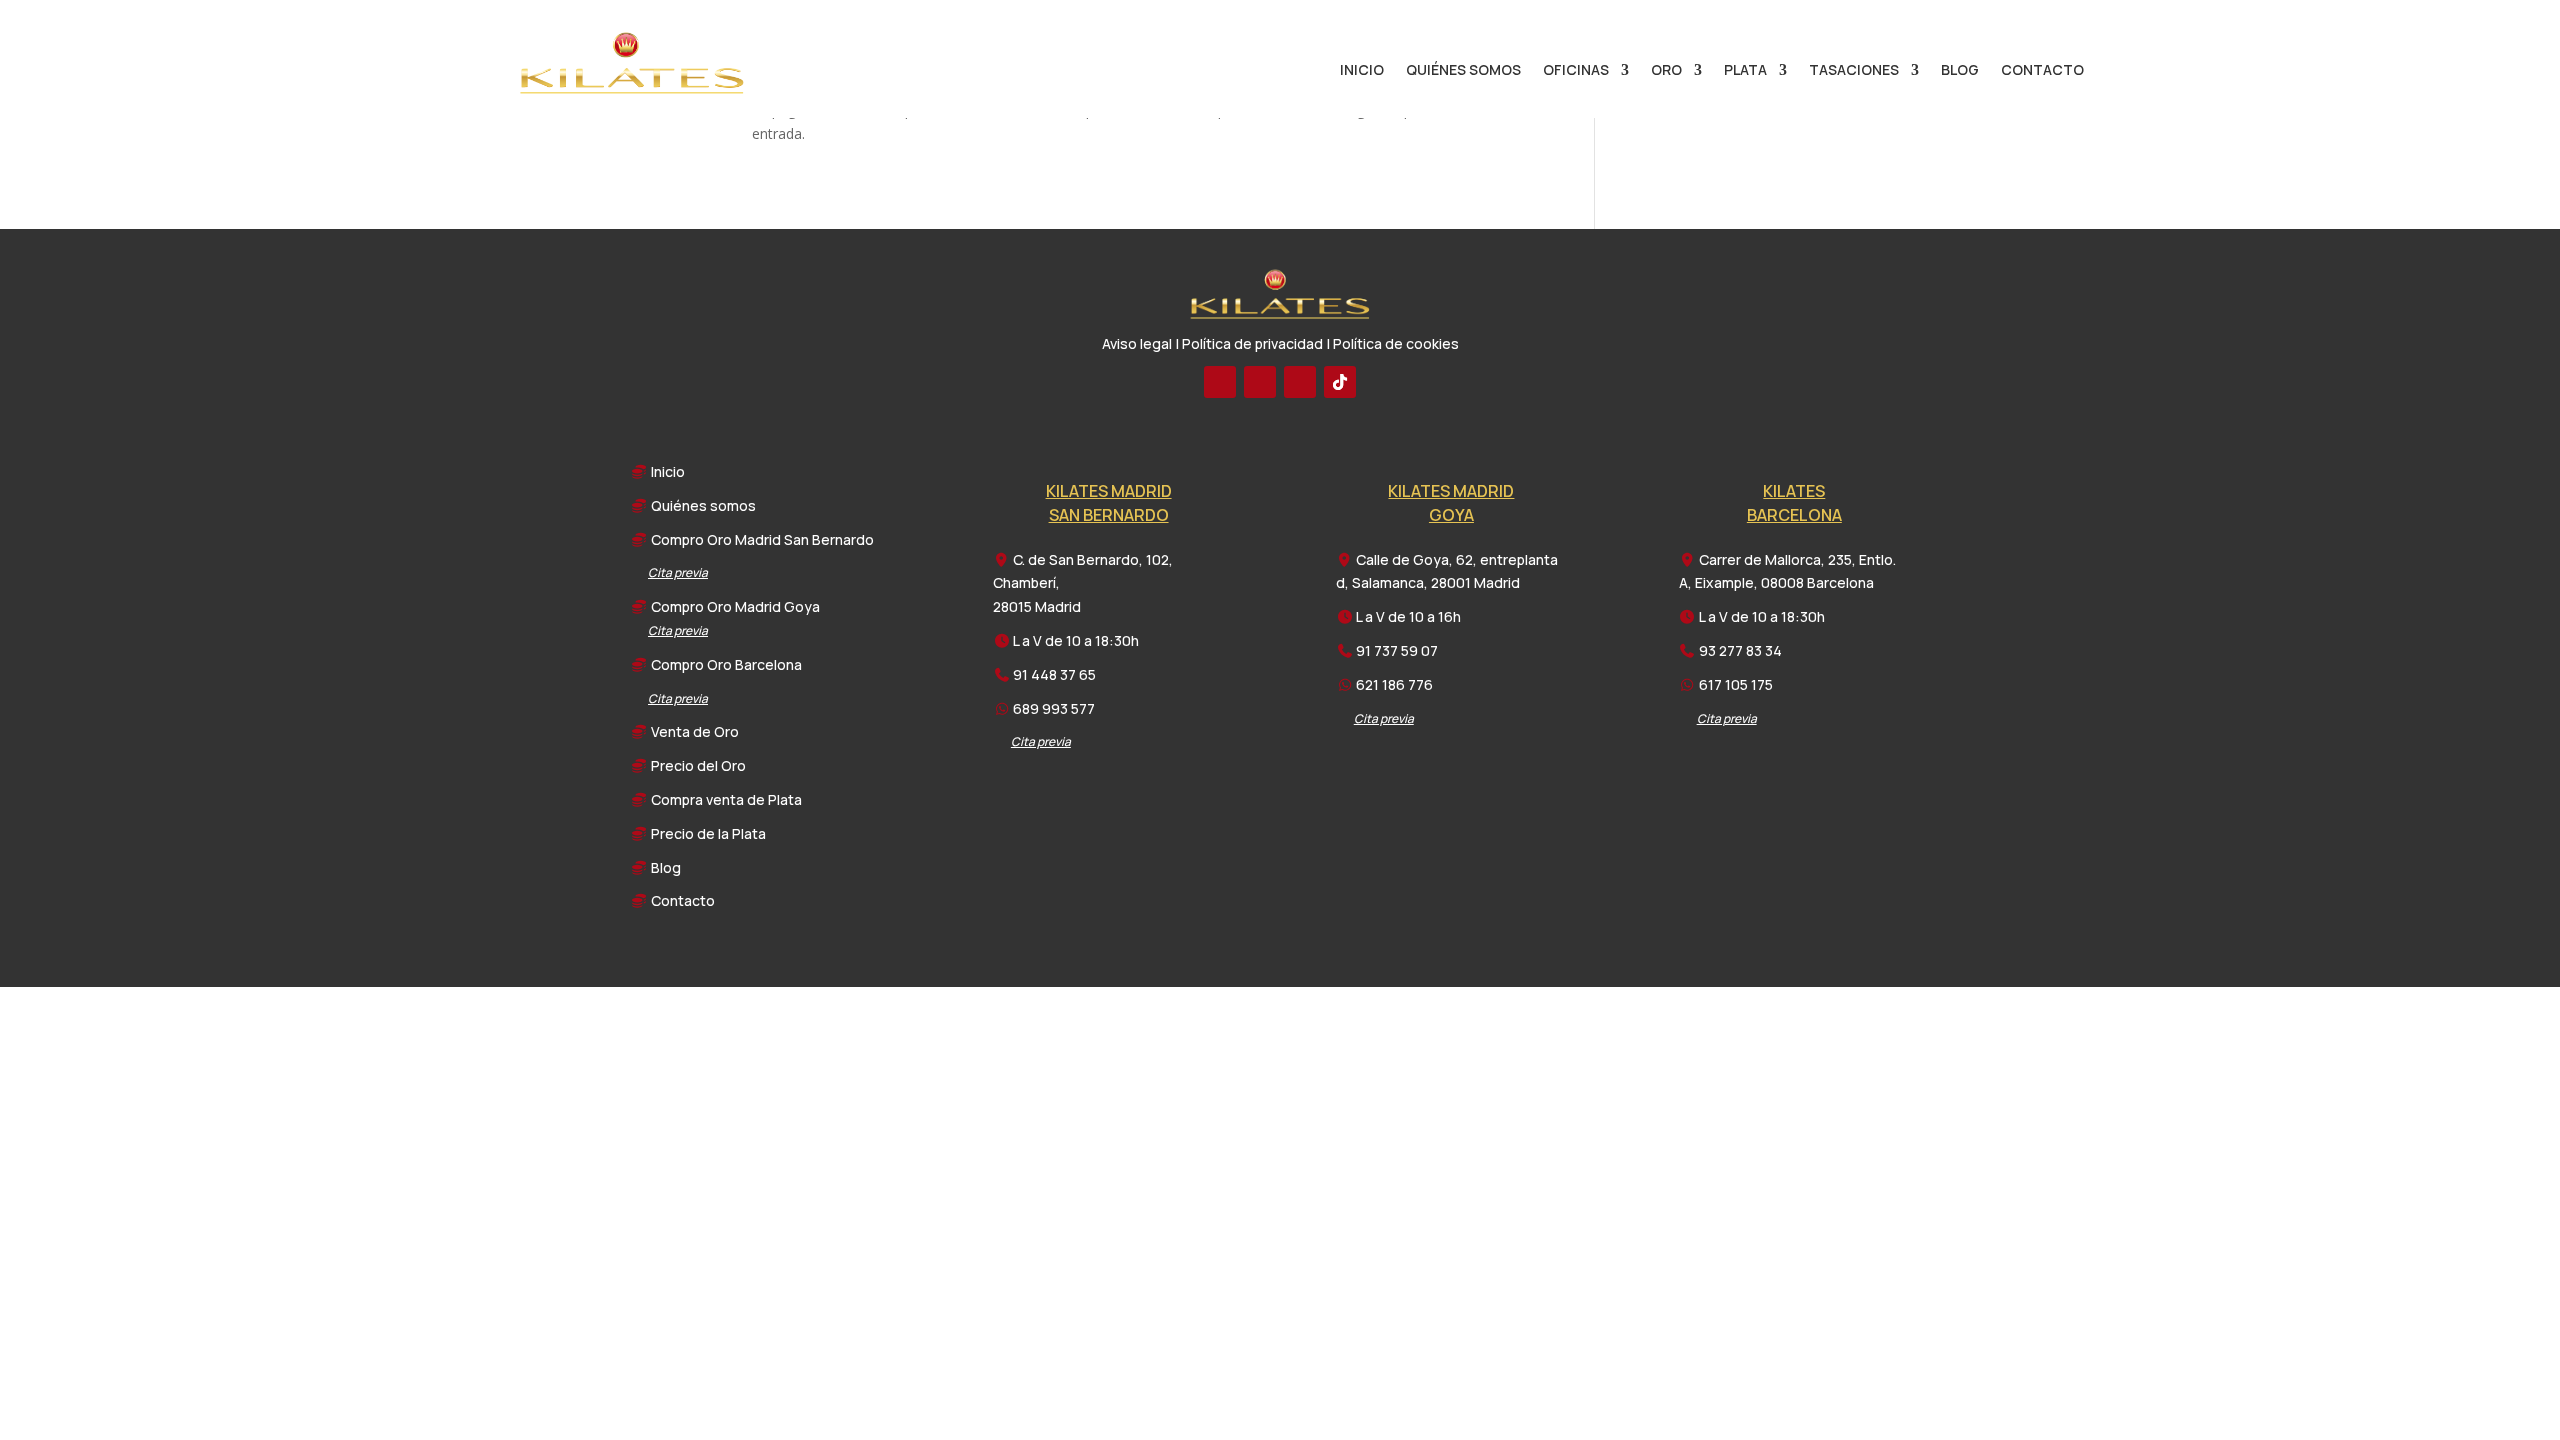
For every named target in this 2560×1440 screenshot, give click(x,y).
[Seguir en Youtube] (1260, 382)
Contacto (2042, 71)
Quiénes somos (1463, 71)
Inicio (1362, 71)
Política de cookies (1396, 343)
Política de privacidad (1252, 343)
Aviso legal (1137, 343)
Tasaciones (1854, 71)
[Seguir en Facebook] (1220, 382)
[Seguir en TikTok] (1340, 382)
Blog (1960, 71)
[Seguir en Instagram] (1300, 382)
